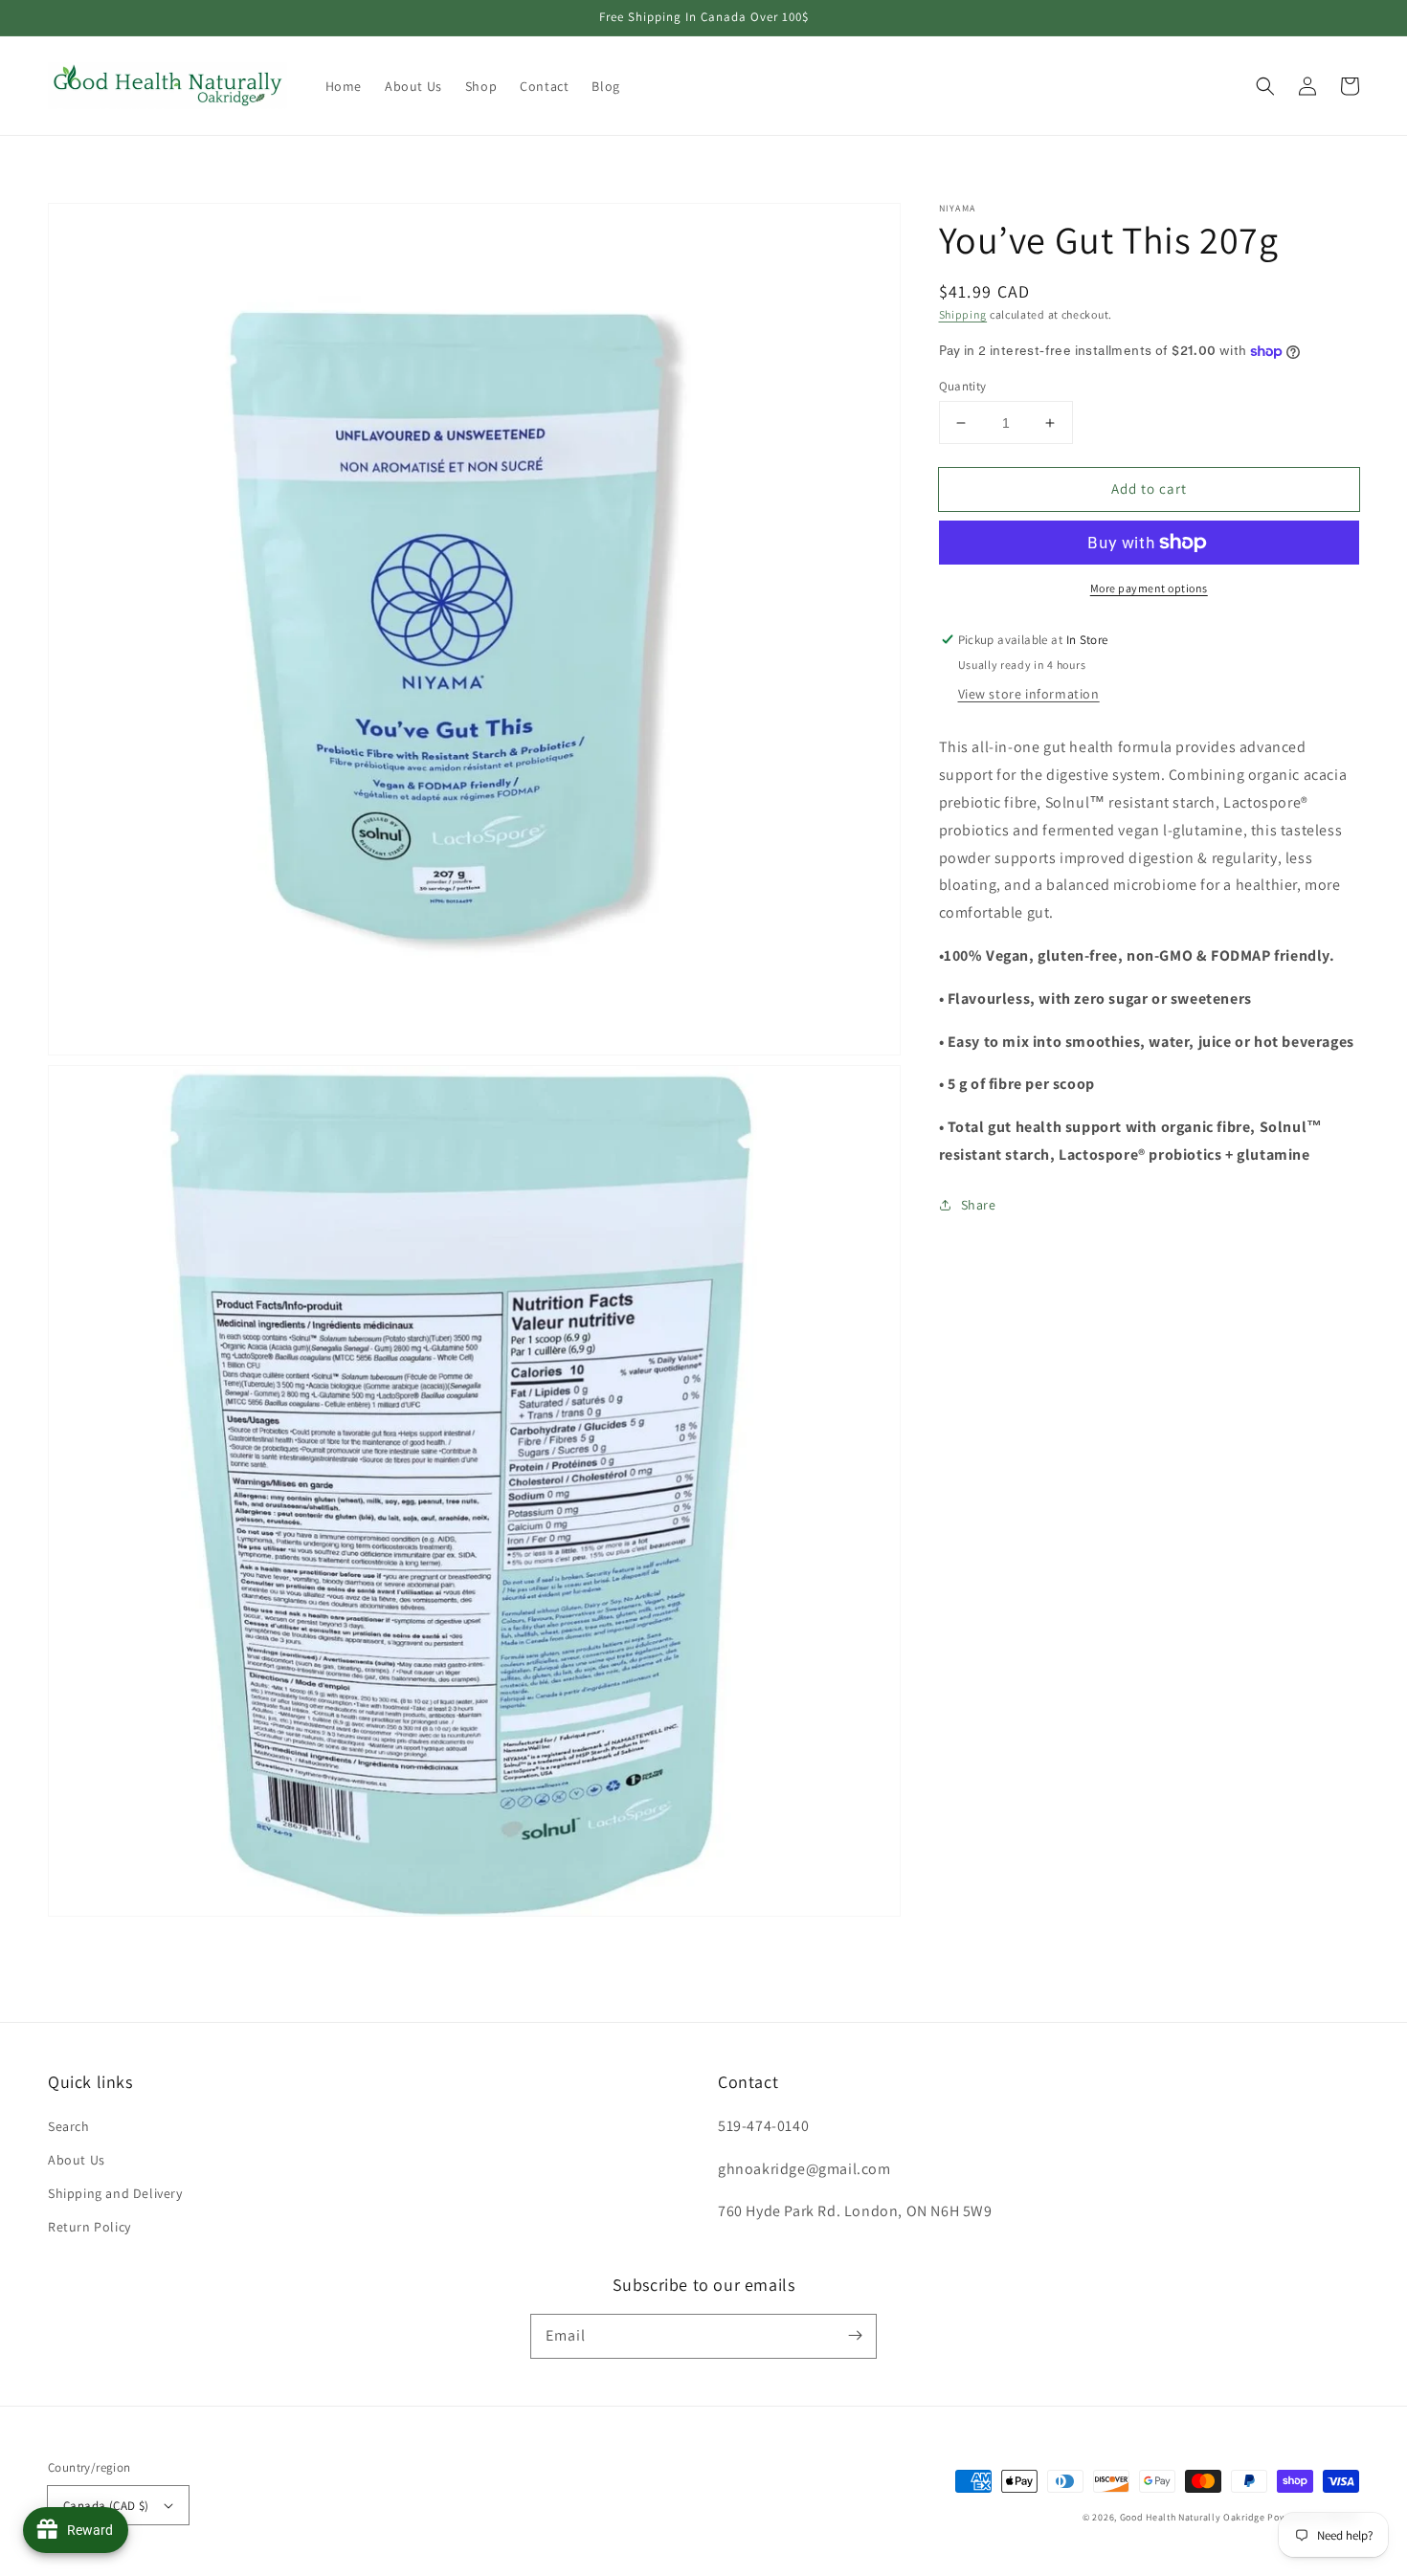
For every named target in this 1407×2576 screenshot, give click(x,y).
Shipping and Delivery (115, 2193)
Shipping (963, 314)
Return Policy (89, 2227)
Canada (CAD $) (106, 2506)
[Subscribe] (855, 2336)
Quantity (963, 386)
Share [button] (979, 1205)
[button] (1265, 86)
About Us (77, 2160)
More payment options (1149, 588)
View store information (1029, 694)
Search (69, 2126)
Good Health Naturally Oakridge (1193, 2517)
